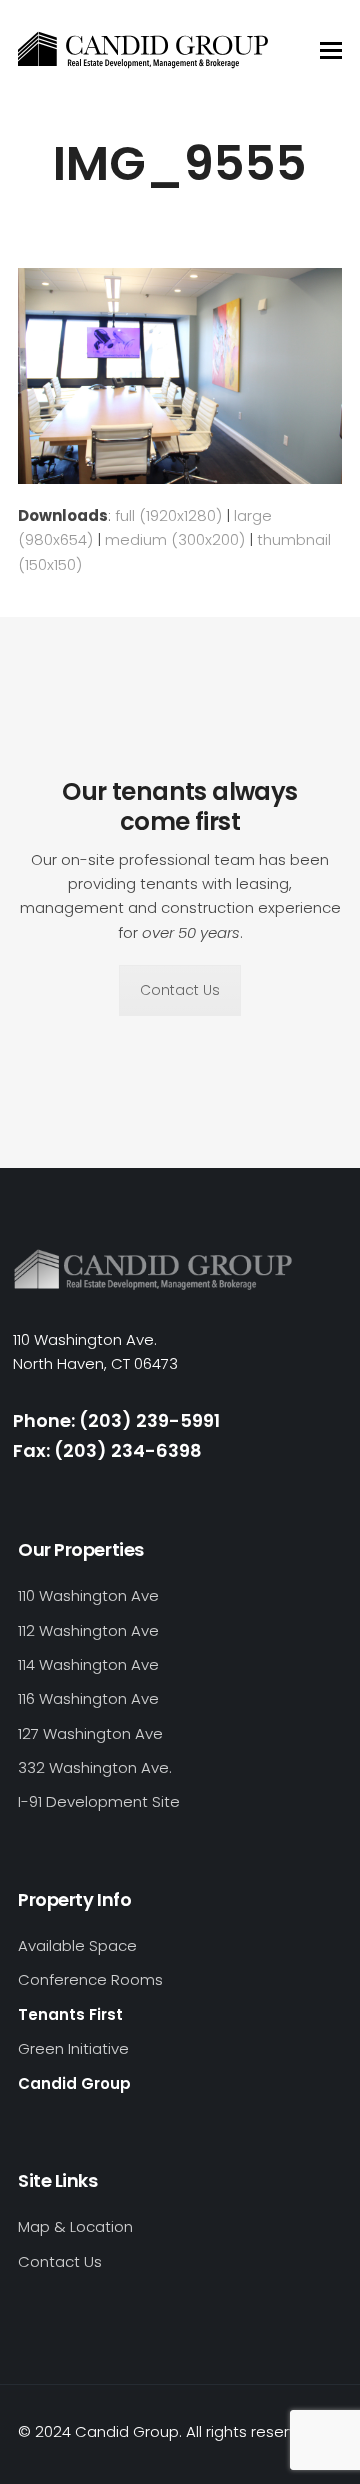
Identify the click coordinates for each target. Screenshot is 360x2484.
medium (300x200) (175, 539)
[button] (331, 50)
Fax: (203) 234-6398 (107, 1450)
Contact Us (180, 990)
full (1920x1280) (168, 515)
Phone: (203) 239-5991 (116, 1420)
